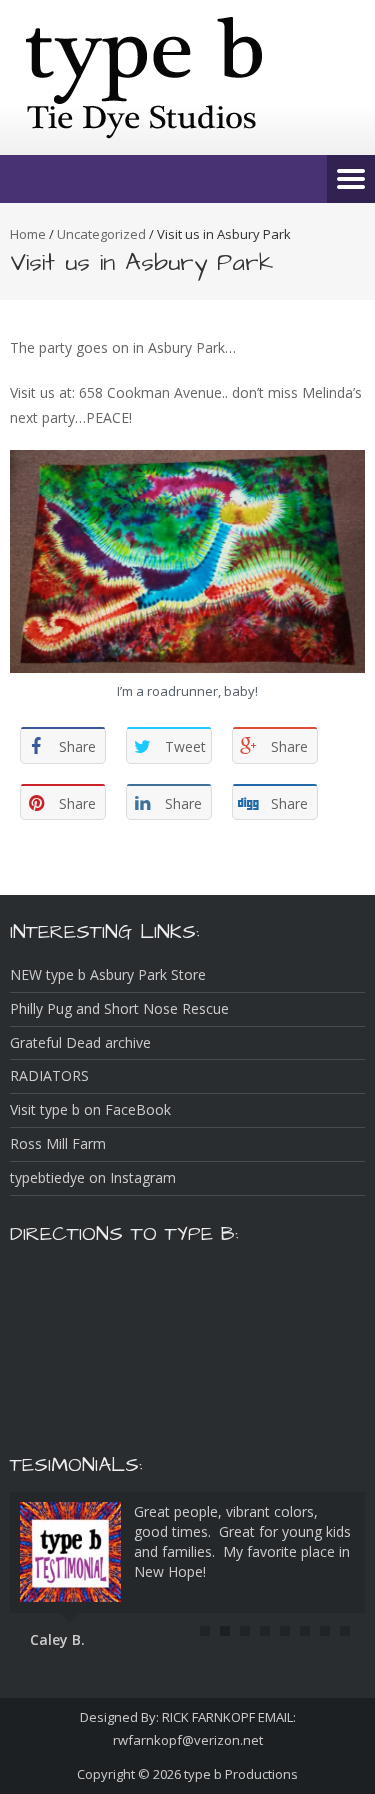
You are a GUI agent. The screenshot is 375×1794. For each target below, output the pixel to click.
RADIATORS (49, 1075)
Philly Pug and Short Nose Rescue (119, 1008)
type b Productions (241, 1774)
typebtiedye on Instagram (93, 1177)
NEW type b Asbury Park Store (108, 974)
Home (28, 234)
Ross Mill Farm (58, 1143)
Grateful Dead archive (80, 1042)
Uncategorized (101, 234)
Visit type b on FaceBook (90, 1109)
